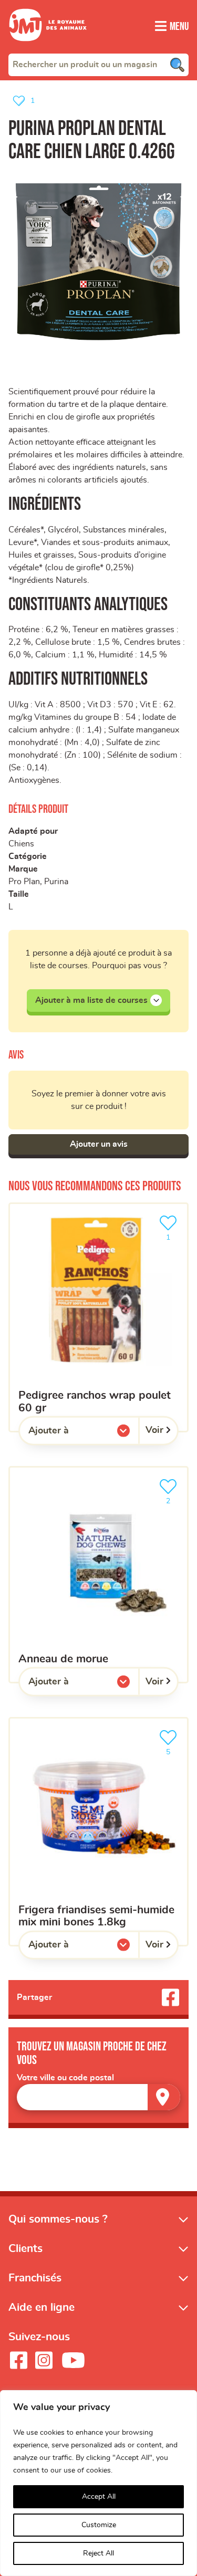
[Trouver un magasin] (164, 2097)
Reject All (98, 2553)
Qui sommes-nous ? (58, 2219)
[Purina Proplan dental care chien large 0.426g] (98, 262)
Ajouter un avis (99, 1144)
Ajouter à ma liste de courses (91, 1000)
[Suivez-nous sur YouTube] (74, 2360)
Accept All (99, 2497)
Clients (25, 2249)
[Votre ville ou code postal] (98, 2097)
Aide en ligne (42, 2307)
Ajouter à (70, 1433)
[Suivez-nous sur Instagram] (44, 2360)
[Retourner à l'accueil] (48, 47)
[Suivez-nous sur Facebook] (18, 2360)
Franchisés (35, 2278)
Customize (99, 2525)
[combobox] (98, 65)
